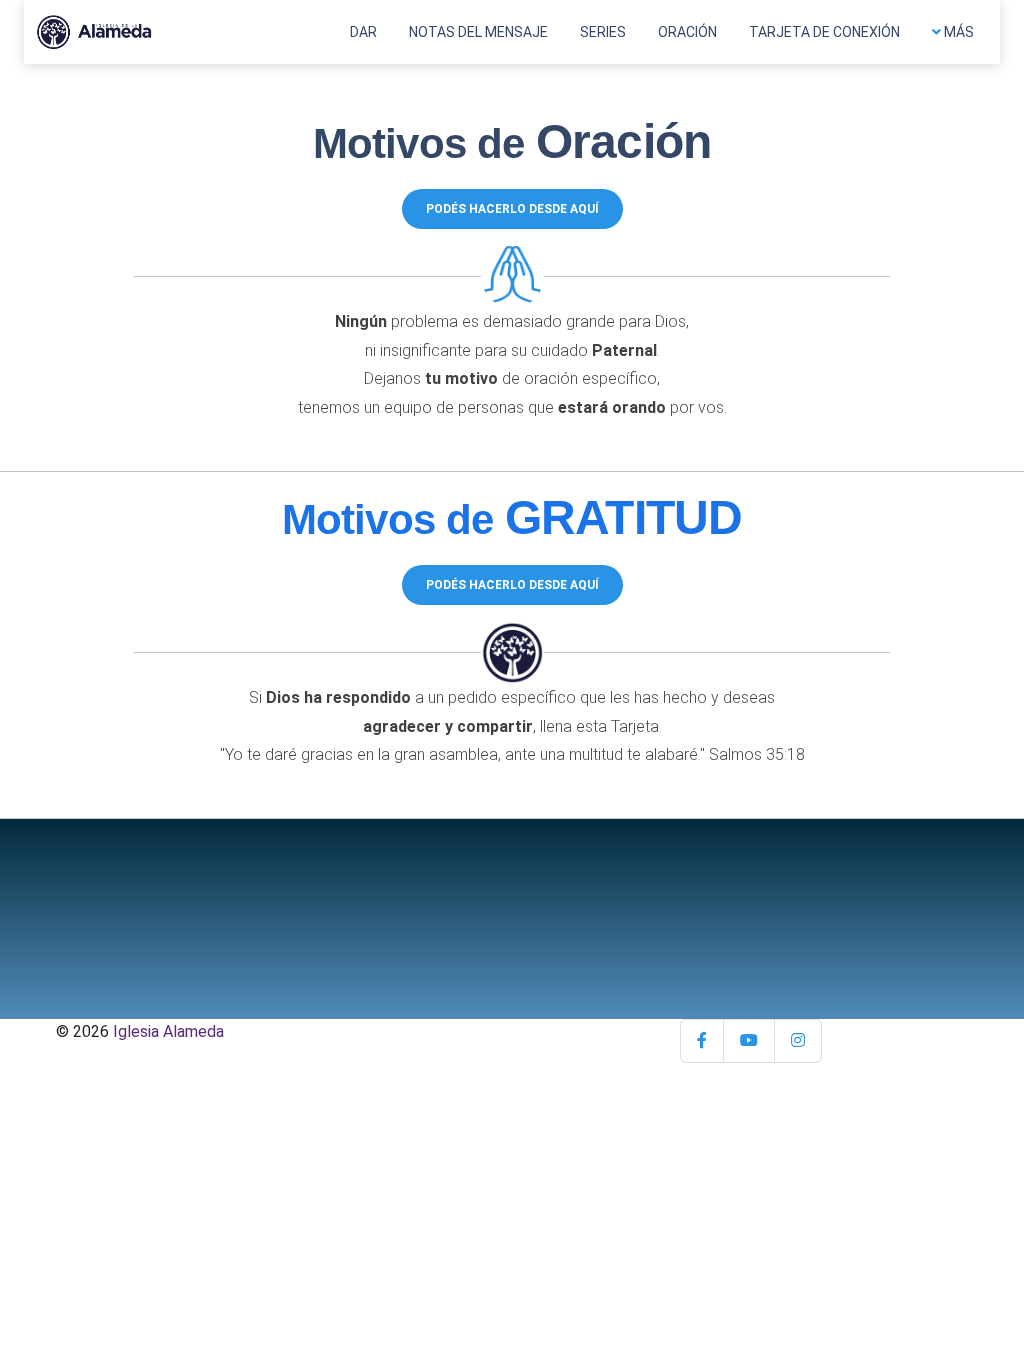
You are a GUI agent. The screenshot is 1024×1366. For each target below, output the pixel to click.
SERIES (603, 32)
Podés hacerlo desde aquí (512, 209)
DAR (363, 32)
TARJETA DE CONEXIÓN (824, 32)
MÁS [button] (957, 32)
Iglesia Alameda (168, 1031)
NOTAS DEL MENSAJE (478, 32)
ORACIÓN (687, 32)
